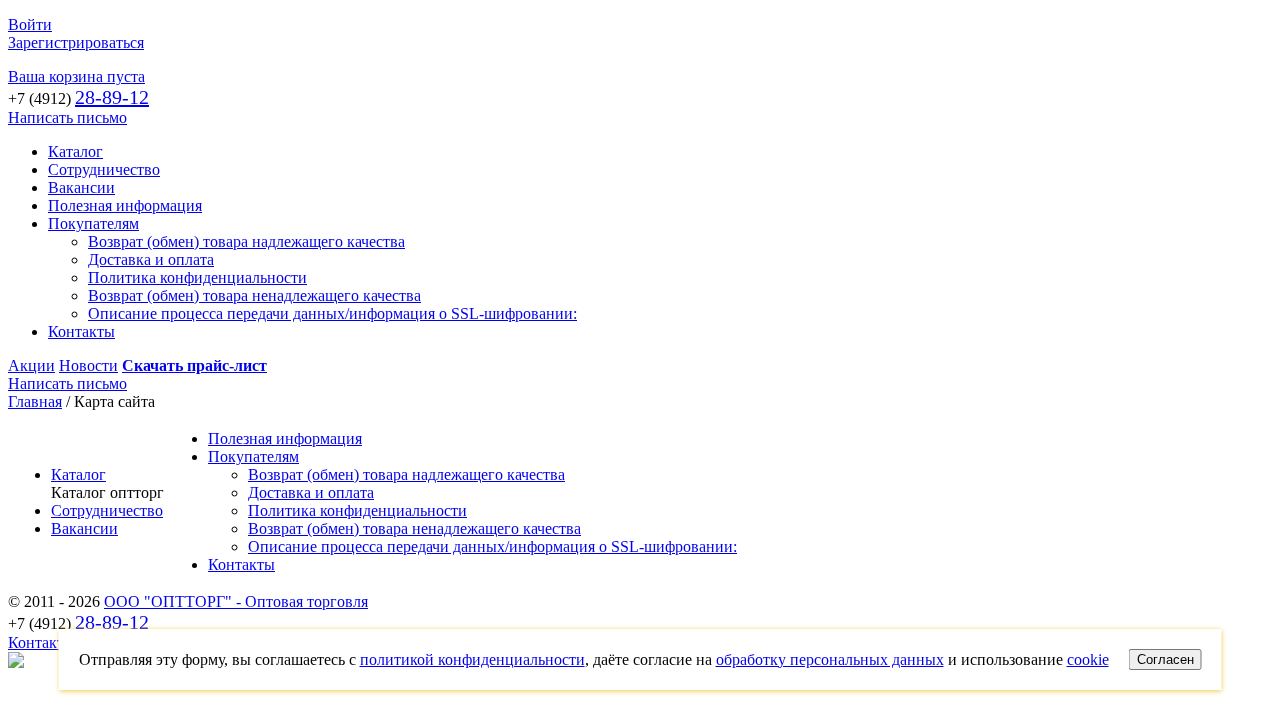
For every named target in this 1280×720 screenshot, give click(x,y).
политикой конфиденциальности (472, 659)
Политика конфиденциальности (197, 277)
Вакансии (81, 187)
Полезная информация (125, 205)
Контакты (81, 331)
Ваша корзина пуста (76, 76)
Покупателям (93, 223)
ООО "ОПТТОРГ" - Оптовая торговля (236, 601)
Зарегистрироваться (76, 42)
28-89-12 (112, 97)
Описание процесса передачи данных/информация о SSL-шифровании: (332, 313)
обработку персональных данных (830, 659)
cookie (1088, 659)
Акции (31, 365)
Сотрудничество (104, 169)
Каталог (75, 151)
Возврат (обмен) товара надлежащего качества (246, 241)
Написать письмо (67, 117)
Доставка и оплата (151, 259)
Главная (35, 401)
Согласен (1165, 659)
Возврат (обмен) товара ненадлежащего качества (254, 295)
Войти (30, 24)
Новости (88, 365)
